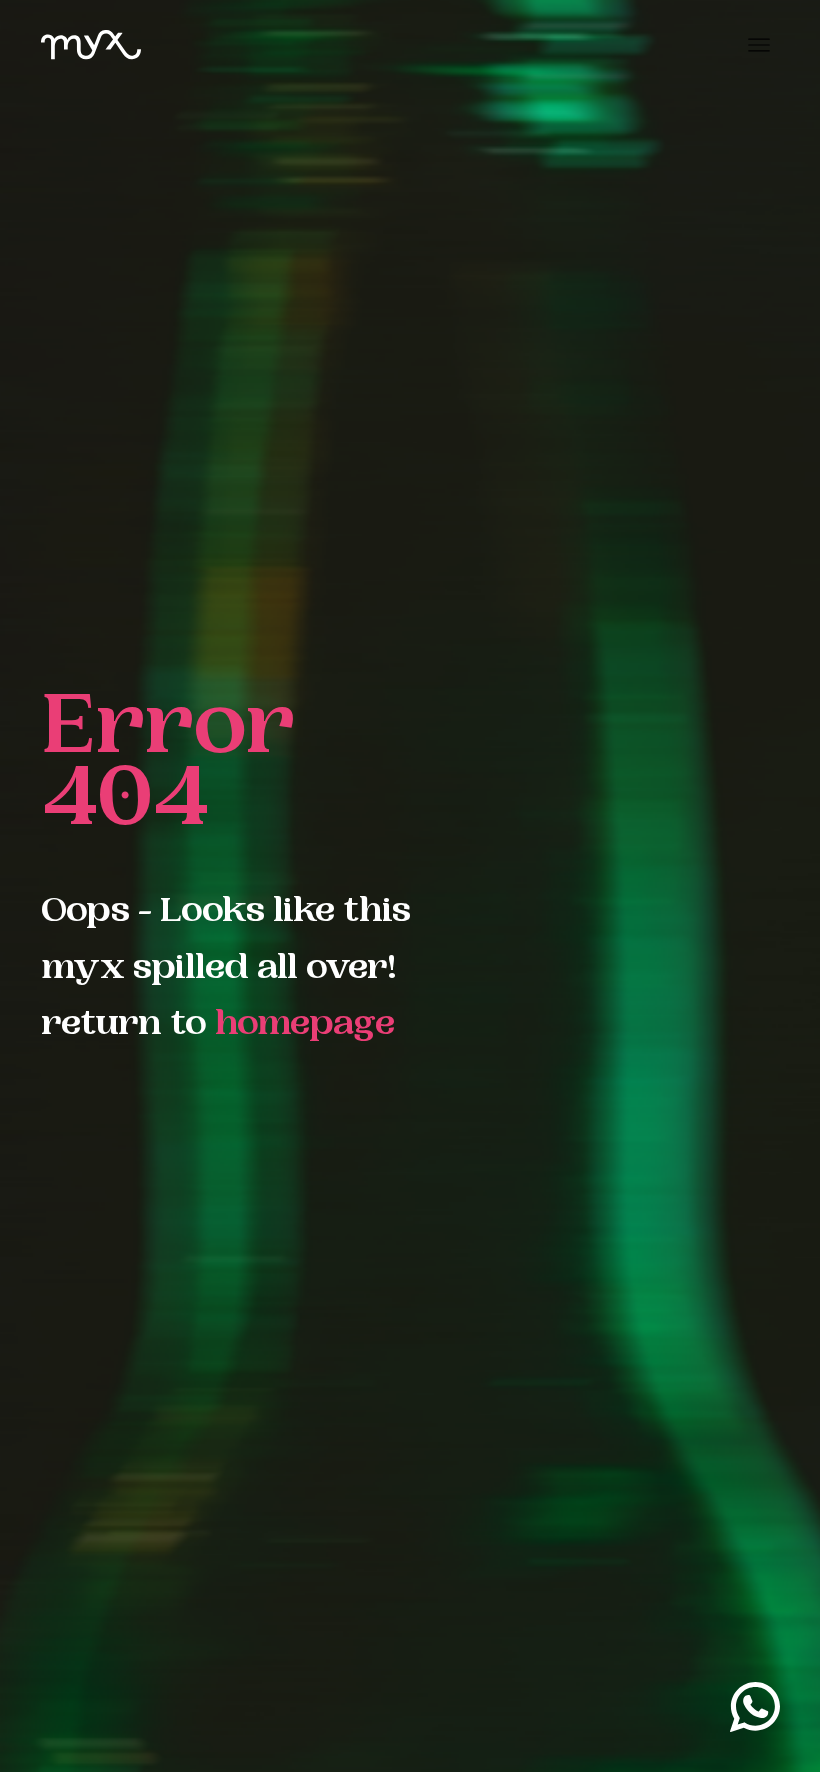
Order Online (732, 1727)
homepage (305, 1026)
